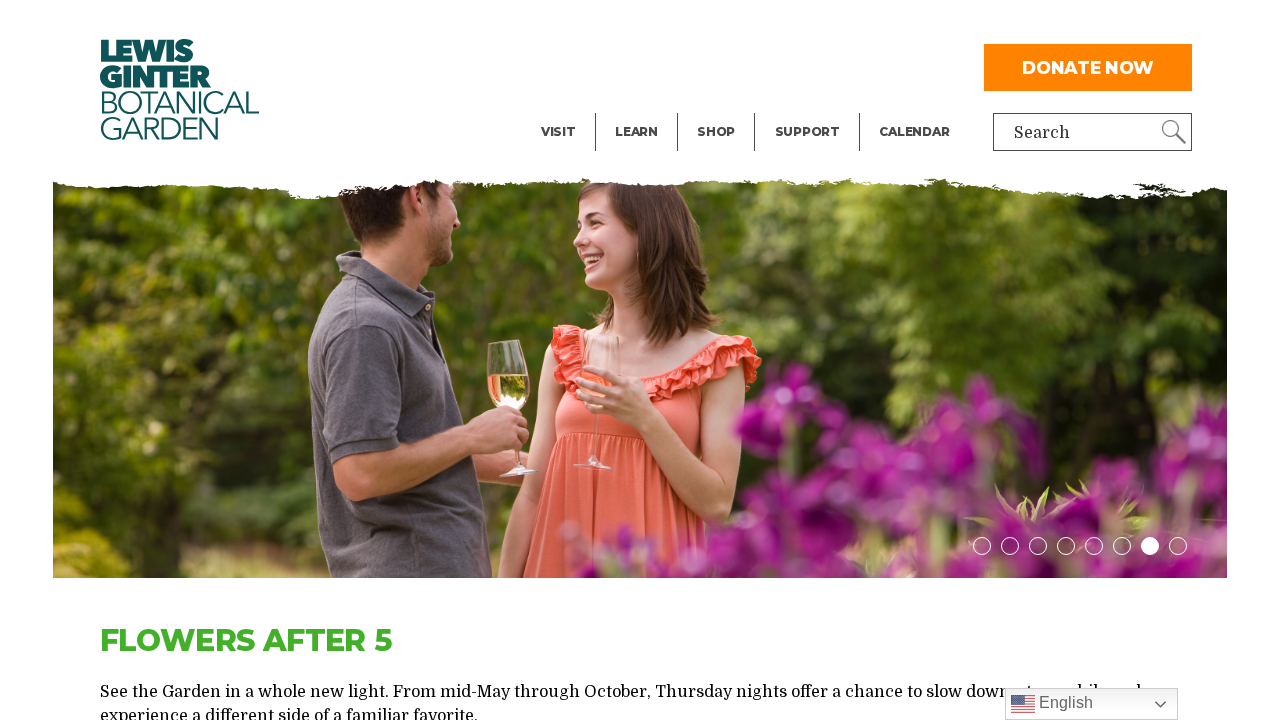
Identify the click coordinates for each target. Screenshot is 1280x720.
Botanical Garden (180, 89)
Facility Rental (597, 26)
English (1064, 702)
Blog (631, 106)
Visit (558, 131)
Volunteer (813, 106)
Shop (716, 131)
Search (1042, 133)
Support (807, 131)
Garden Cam (663, 66)
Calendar (914, 131)
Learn (636, 131)
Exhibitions (585, 106)
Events (568, 66)
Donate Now (1088, 67)
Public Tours (663, 26)
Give (791, 66)
